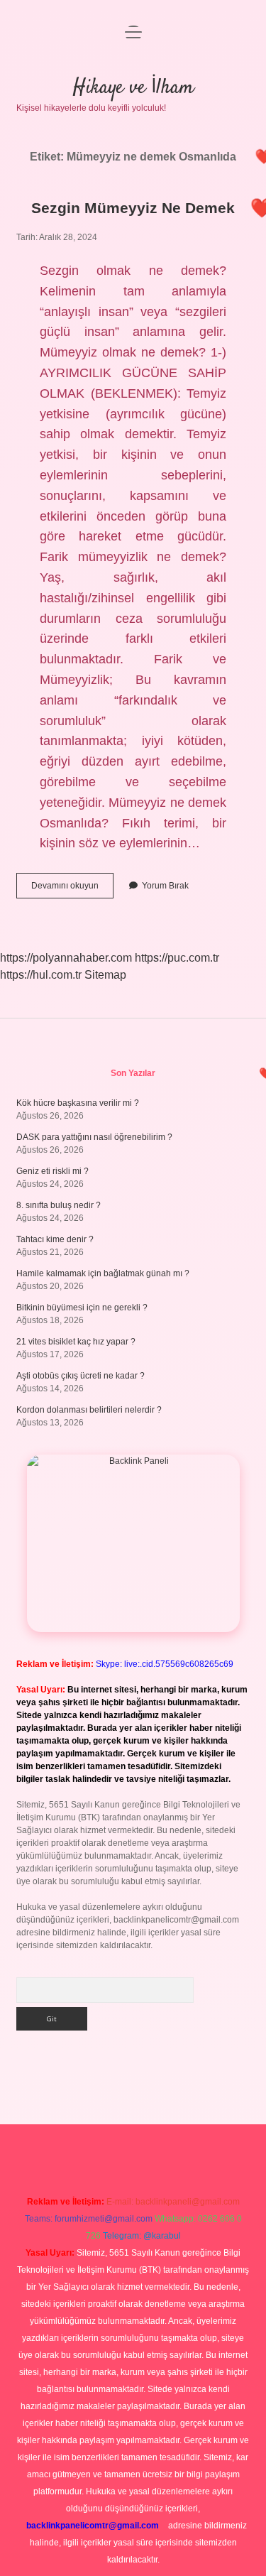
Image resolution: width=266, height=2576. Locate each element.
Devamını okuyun (72, 889)
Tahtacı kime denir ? (55, 1239)
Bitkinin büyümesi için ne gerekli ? (82, 1308)
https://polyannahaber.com (66, 958)
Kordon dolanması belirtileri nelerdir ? (89, 1410)
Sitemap (105, 975)
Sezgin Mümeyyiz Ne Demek (133, 208)
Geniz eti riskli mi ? (52, 1171)
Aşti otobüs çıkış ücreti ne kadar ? (81, 1376)
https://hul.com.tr (41, 975)
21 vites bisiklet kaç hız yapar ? (76, 1342)
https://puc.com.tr (177, 958)
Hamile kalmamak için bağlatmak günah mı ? (103, 1273)
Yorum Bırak (165, 886)
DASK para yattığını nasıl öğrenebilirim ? (94, 1137)
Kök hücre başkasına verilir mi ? (78, 1103)
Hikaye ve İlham (133, 88)
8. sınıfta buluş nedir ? (59, 1205)
